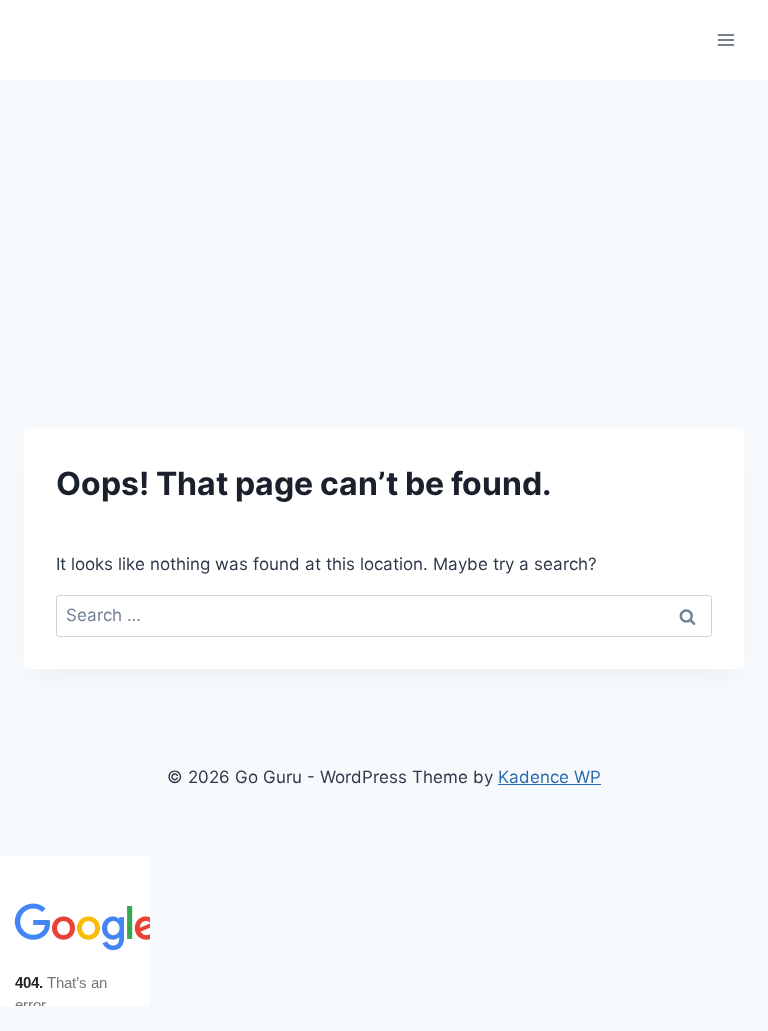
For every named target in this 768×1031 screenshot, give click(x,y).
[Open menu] (725, 39)
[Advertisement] (384, 230)
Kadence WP (549, 777)
